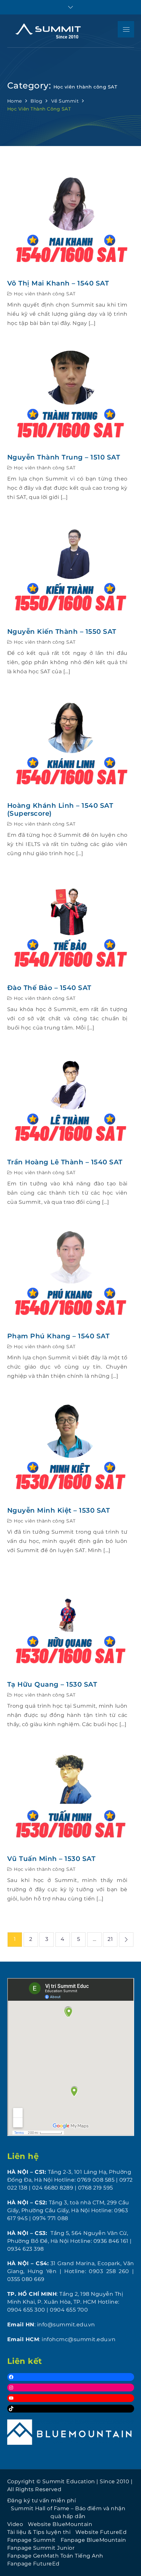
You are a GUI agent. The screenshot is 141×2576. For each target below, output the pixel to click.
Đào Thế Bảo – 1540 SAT (49, 988)
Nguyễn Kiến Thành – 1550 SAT (62, 632)
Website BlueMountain (60, 2524)
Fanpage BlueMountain (93, 2540)
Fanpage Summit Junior (41, 2548)
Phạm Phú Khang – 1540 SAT (59, 1336)
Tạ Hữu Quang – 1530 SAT (52, 1684)
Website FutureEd (101, 2532)
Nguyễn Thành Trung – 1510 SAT (64, 457)
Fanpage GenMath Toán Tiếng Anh (55, 2556)
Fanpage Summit (31, 2540)
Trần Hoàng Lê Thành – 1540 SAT (65, 1162)
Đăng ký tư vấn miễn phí (42, 2501)
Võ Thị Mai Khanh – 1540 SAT (58, 283)
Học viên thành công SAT (45, 294)
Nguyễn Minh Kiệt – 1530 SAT (59, 1510)
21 (110, 1939)
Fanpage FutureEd (33, 2564)
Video (15, 2524)
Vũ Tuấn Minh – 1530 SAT (51, 1859)
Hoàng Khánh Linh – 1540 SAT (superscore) (60, 809)
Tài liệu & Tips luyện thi (39, 2532)
